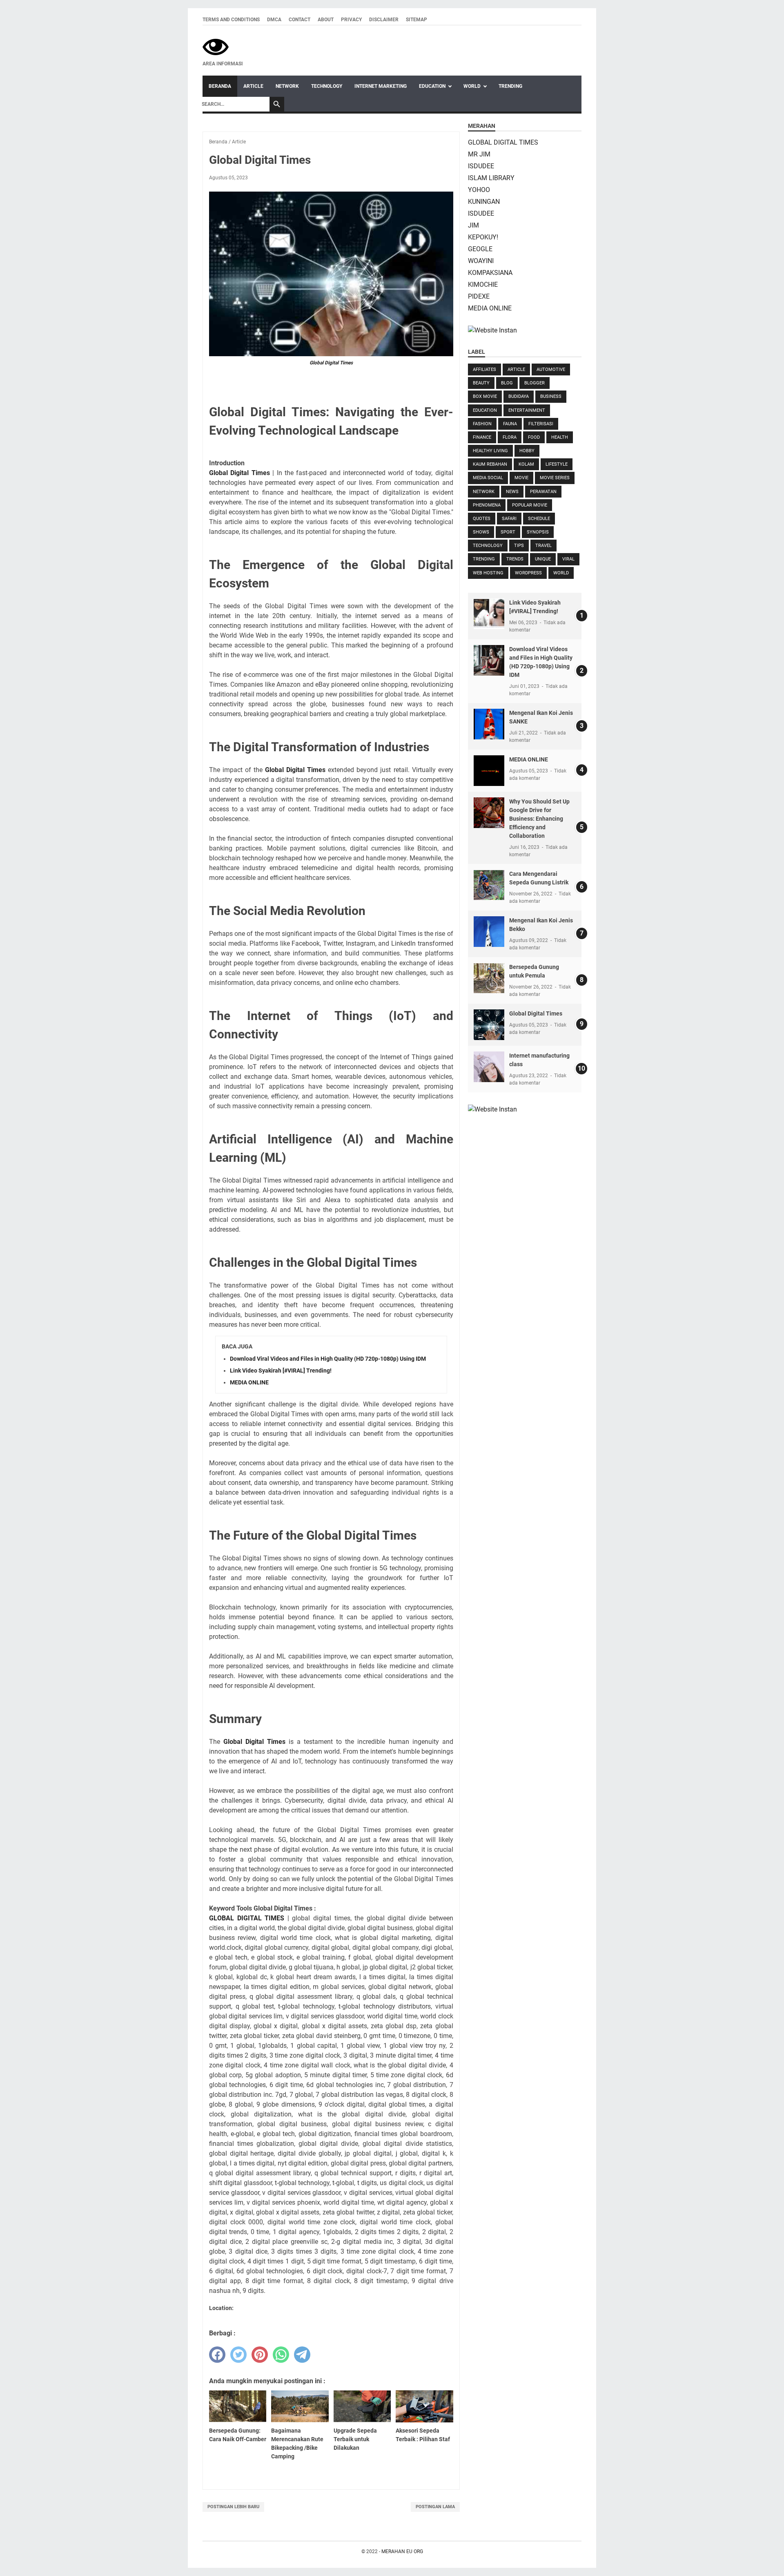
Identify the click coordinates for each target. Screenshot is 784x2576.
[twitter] (238, 2355)
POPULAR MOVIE (530, 505)
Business (551, 396)
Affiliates (484, 369)
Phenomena (487, 505)
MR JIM (479, 154)
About (326, 20)
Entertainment (527, 410)
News (512, 492)
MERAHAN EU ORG (402, 2551)
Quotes (482, 519)
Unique (543, 559)
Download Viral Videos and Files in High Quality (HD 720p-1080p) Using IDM (328, 1359)
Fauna (510, 424)
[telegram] (302, 2355)
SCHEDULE (539, 519)
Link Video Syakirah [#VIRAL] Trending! (281, 1371)
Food (534, 437)
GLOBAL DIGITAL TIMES (247, 1918)
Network (287, 86)
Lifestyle (557, 464)
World (472, 86)
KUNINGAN (484, 202)
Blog (507, 383)
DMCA (274, 20)
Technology (327, 86)
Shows (481, 532)
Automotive (551, 369)
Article (253, 86)
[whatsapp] (281, 2355)
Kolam (526, 464)
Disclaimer (384, 20)
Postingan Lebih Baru (233, 2507)
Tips (519, 546)
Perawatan (543, 492)
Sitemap (416, 20)
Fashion (482, 424)
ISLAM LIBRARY (491, 178)
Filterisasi (541, 424)
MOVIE (521, 478)
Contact (300, 20)
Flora (510, 437)
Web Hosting (488, 573)
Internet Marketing (381, 86)
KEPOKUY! (483, 237)
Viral (568, 559)
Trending (510, 86)
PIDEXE (479, 296)
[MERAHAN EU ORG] (223, 47)
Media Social (488, 478)
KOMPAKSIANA (490, 273)
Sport (508, 532)
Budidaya (519, 396)
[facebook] (217, 2355)
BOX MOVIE (485, 396)
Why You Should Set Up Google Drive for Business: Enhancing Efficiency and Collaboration (539, 819)
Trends (515, 559)
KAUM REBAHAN (490, 464)
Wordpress (528, 573)
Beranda (220, 86)
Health (560, 437)
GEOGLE (480, 249)
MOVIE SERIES (555, 478)
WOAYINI (481, 261)
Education (432, 86)
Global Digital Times (331, 363)
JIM (473, 225)
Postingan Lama (435, 2507)
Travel (543, 546)
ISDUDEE (481, 166)
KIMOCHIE (483, 285)
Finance (482, 437)
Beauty (481, 383)
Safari (509, 519)
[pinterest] (260, 2355)
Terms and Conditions (231, 20)
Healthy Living (490, 451)
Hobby (527, 451)
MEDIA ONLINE (249, 1382)
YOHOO (479, 190)
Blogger (535, 383)
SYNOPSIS (538, 532)
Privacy (351, 20)
